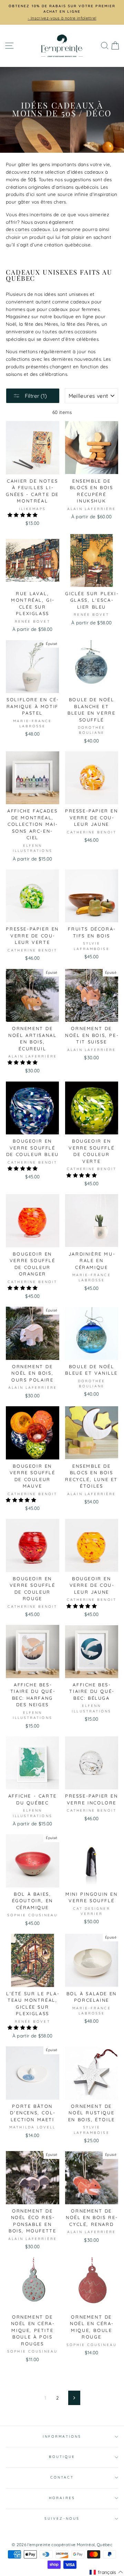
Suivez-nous (62, 2519)
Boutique (62, 2457)
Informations (62, 2436)
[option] (62, 9)
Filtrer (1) (35, 396)
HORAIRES (62, 2498)
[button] (23, 515)
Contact (62, 2477)
